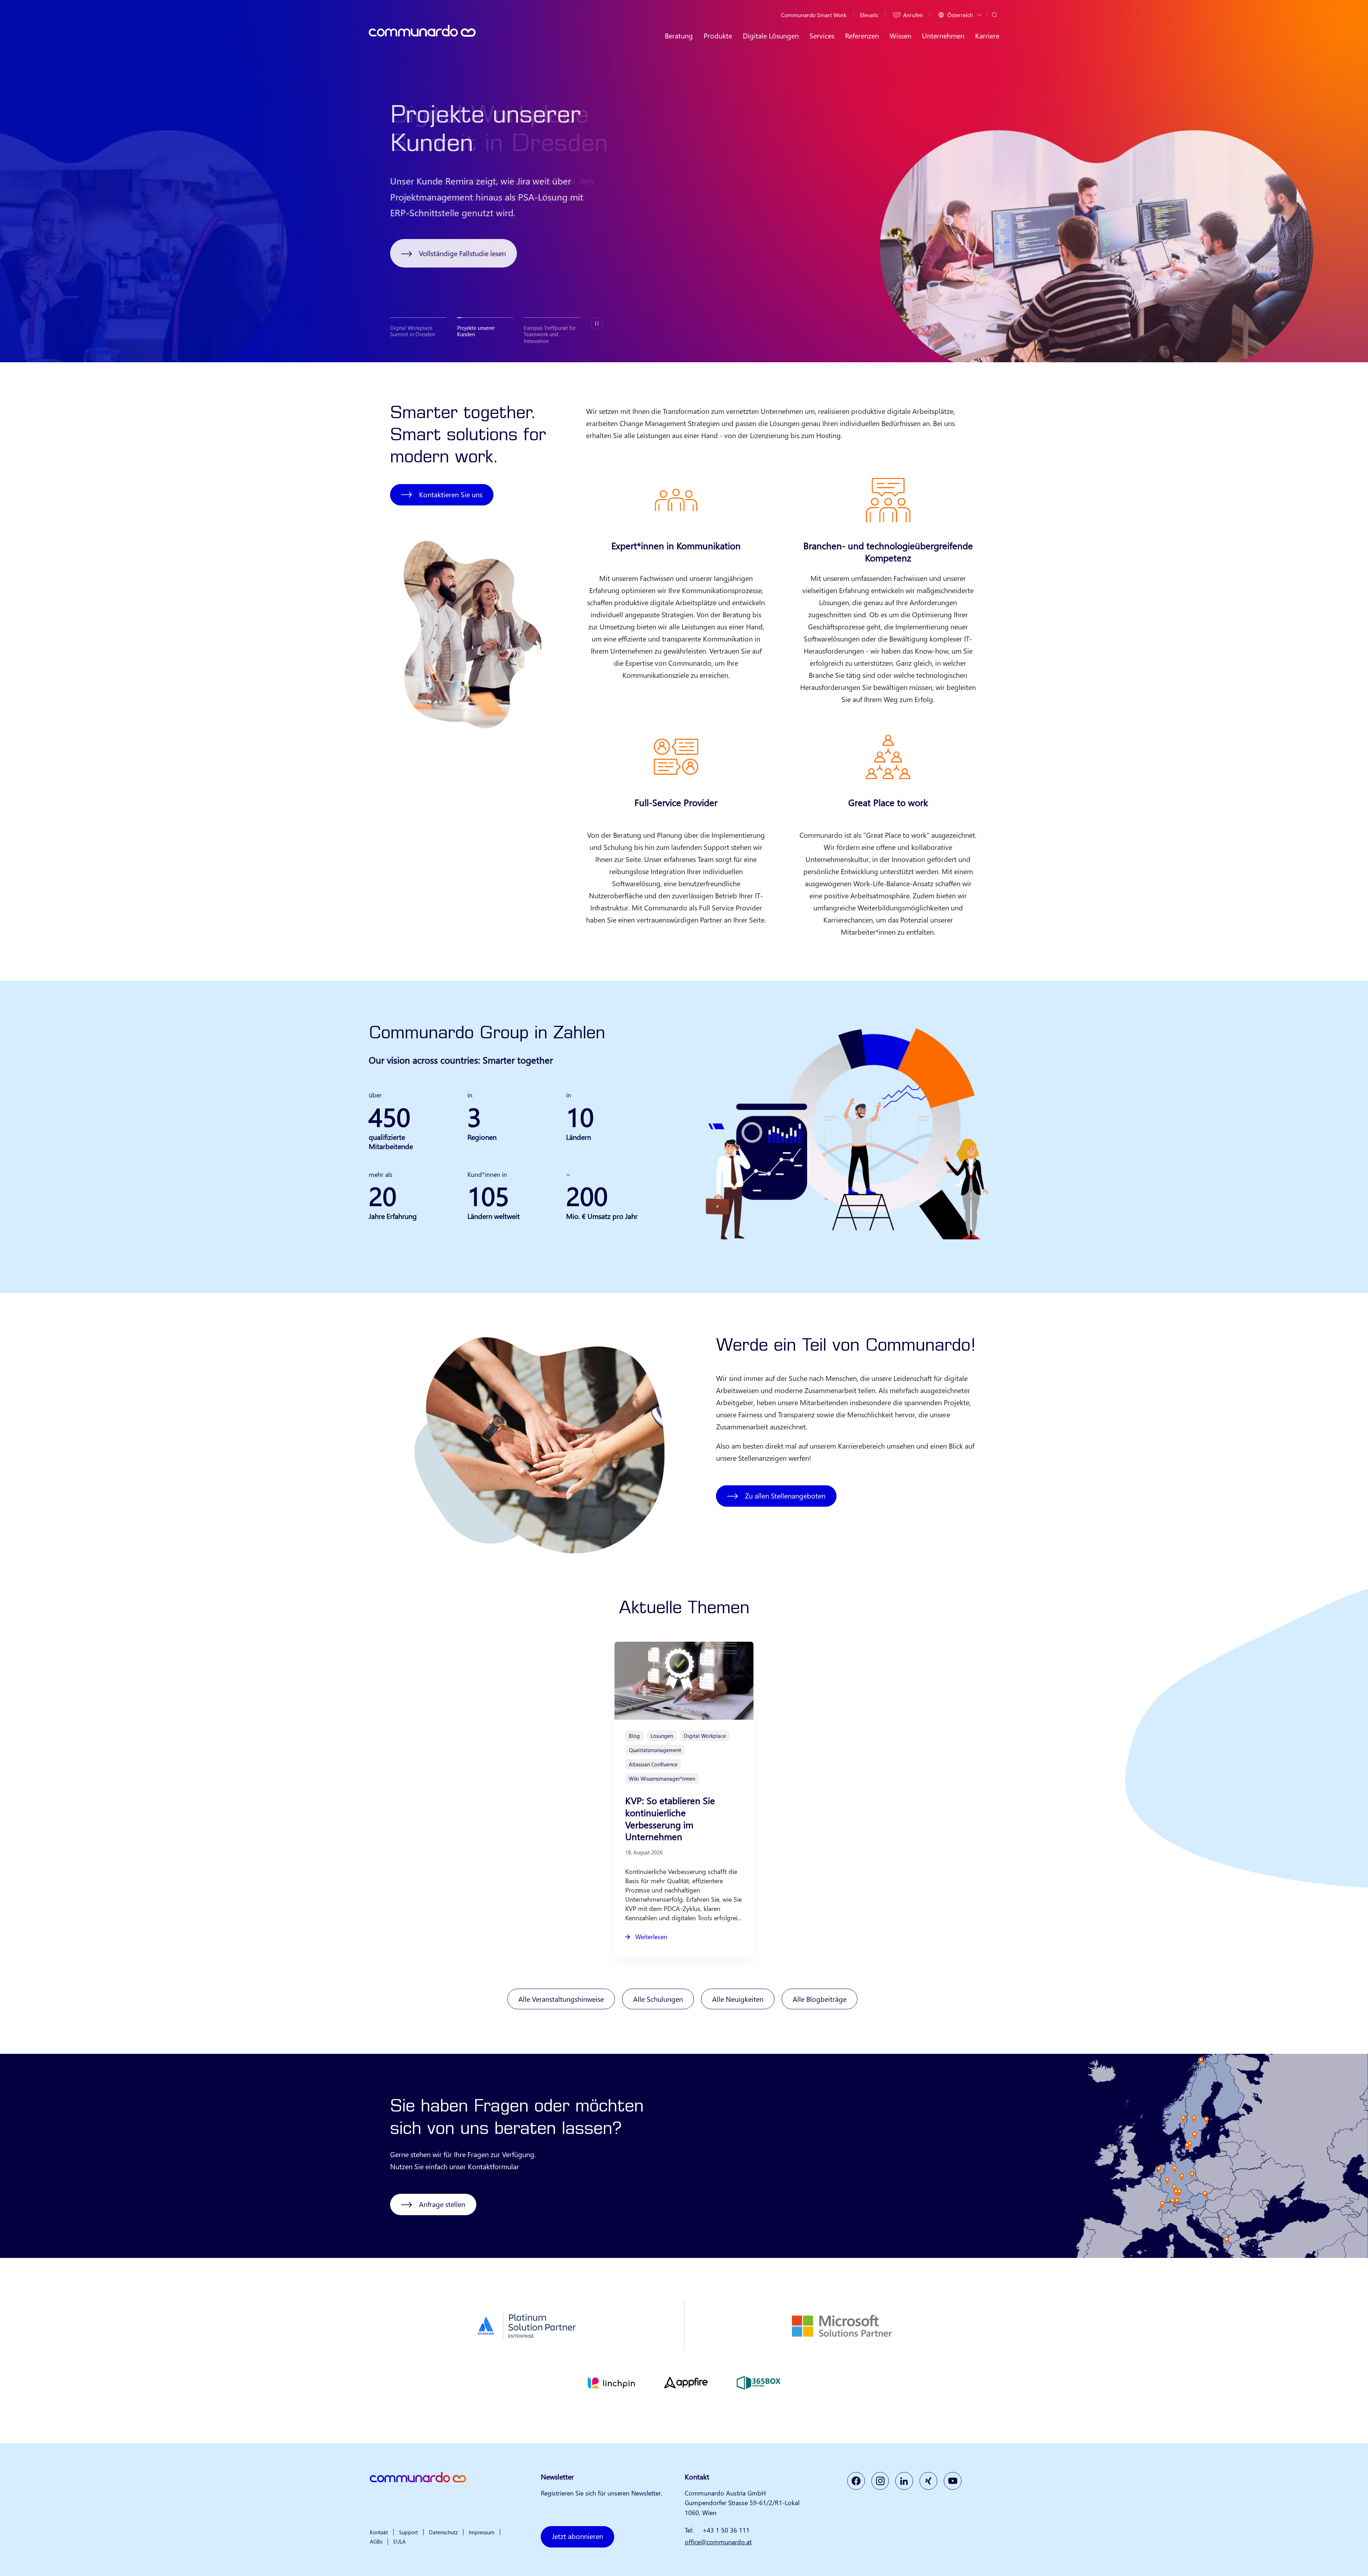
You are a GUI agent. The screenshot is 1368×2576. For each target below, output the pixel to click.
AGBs (376, 2541)
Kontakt (379, 2532)
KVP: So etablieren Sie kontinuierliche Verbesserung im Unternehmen (670, 1818)
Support (408, 2532)
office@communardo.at (718, 2542)
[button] (418, 328)
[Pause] (597, 324)
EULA (400, 2541)
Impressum (482, 2532)
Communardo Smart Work (814, 15)
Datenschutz (443, 2532)
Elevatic (869, 15)
